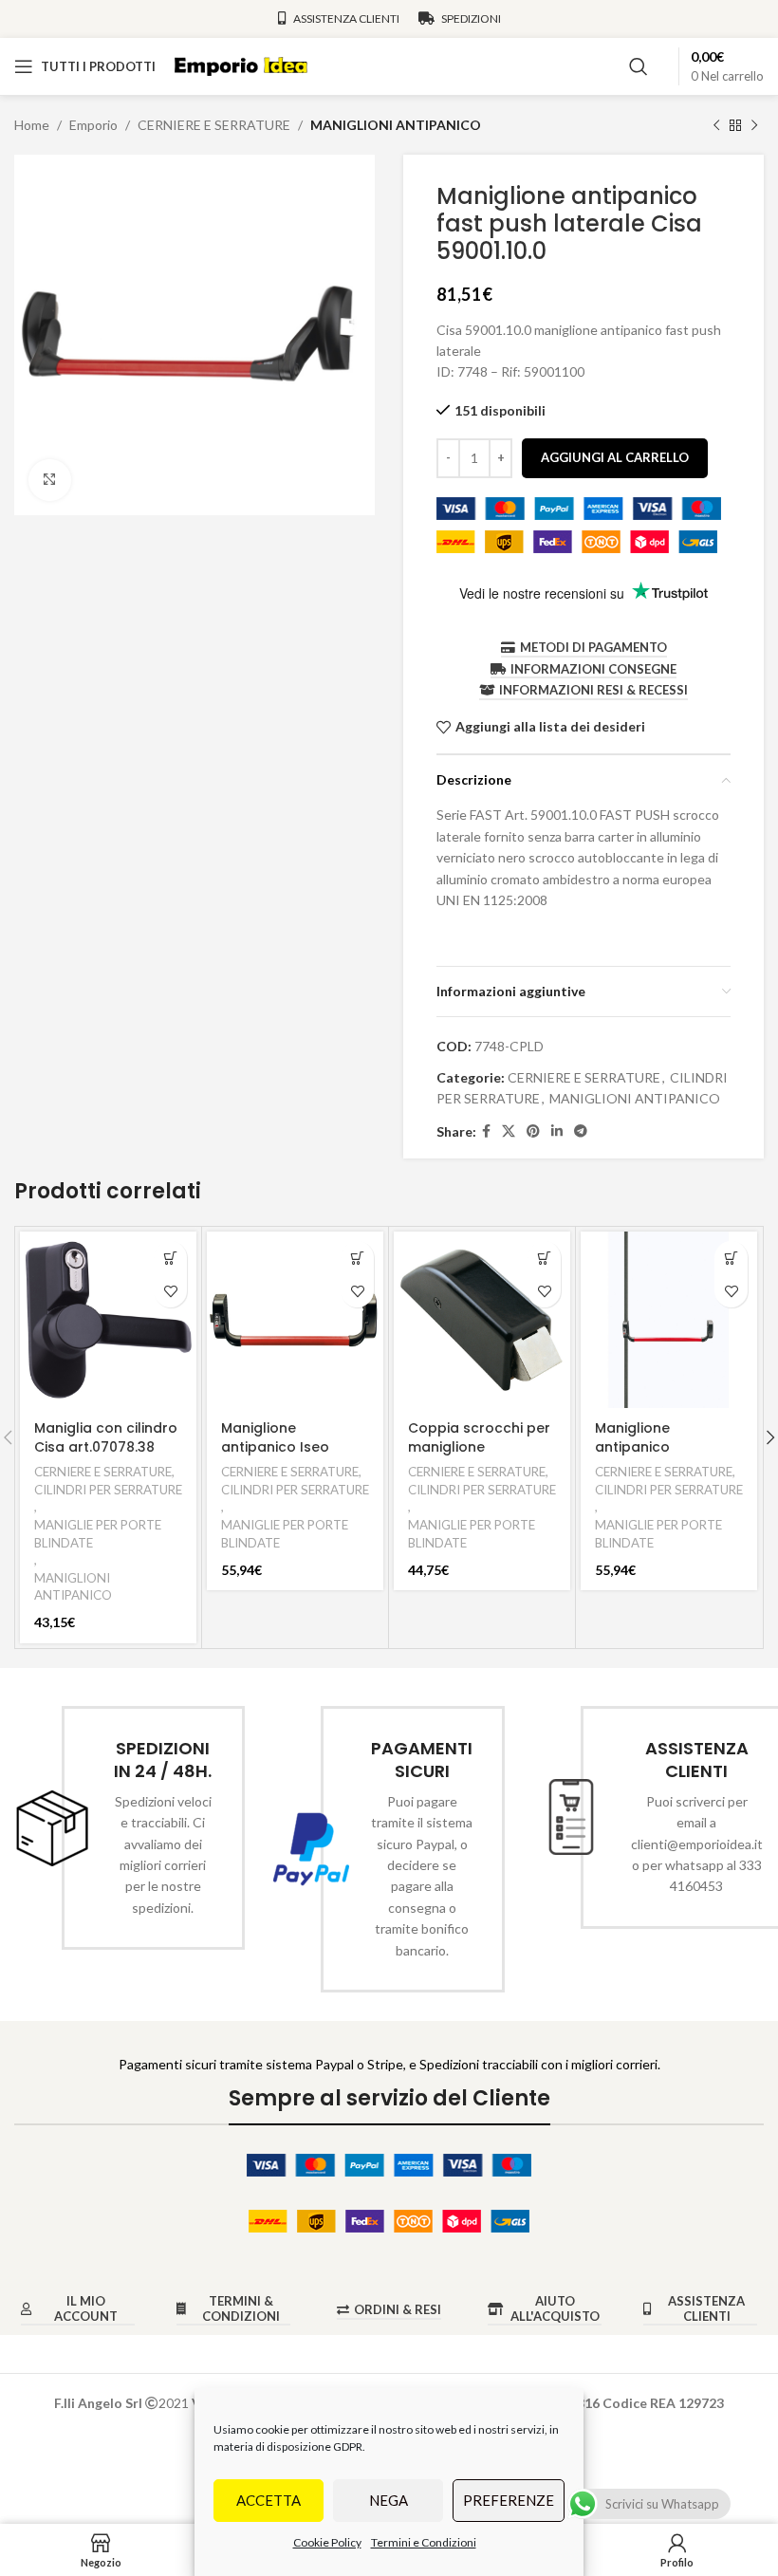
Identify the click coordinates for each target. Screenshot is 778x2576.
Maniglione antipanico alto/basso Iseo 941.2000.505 (651, 1456)
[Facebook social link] (486, 1131)
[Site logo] (241, 65)
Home (32, 125)
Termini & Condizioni (241, 2309)
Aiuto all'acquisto (555, 2309)
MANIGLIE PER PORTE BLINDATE (98, 1534)
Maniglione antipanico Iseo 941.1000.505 (275, 1446)
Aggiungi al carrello (615, 457)
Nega (389, 2500)
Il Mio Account (86, 2309)
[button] (170, 1258)
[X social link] (509, 1131)
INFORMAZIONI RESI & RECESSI (593, 690)
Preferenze (509, 2500)
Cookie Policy (327, 2542)
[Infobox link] (130, 1828)
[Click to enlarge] (50, 481)
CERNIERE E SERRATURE (214, 125)
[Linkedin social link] (557, 1131)
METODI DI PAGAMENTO (593, 648)
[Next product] (754, 125)
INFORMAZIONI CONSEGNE (593, 669)
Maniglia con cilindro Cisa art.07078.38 (106, 1437)
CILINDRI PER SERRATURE (108, 1490)
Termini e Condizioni (424, 2542)
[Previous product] (716, 125)
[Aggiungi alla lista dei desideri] (170, 1291)
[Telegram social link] (581, 1131)
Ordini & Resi (398, 2310)
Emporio (93, 125)
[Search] (639, 66)
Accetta (269, 2500)
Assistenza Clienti (706, 2309)
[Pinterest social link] (533, 1131)
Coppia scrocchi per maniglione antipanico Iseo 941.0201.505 (479, 1456)
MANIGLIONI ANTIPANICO (396, 125)
